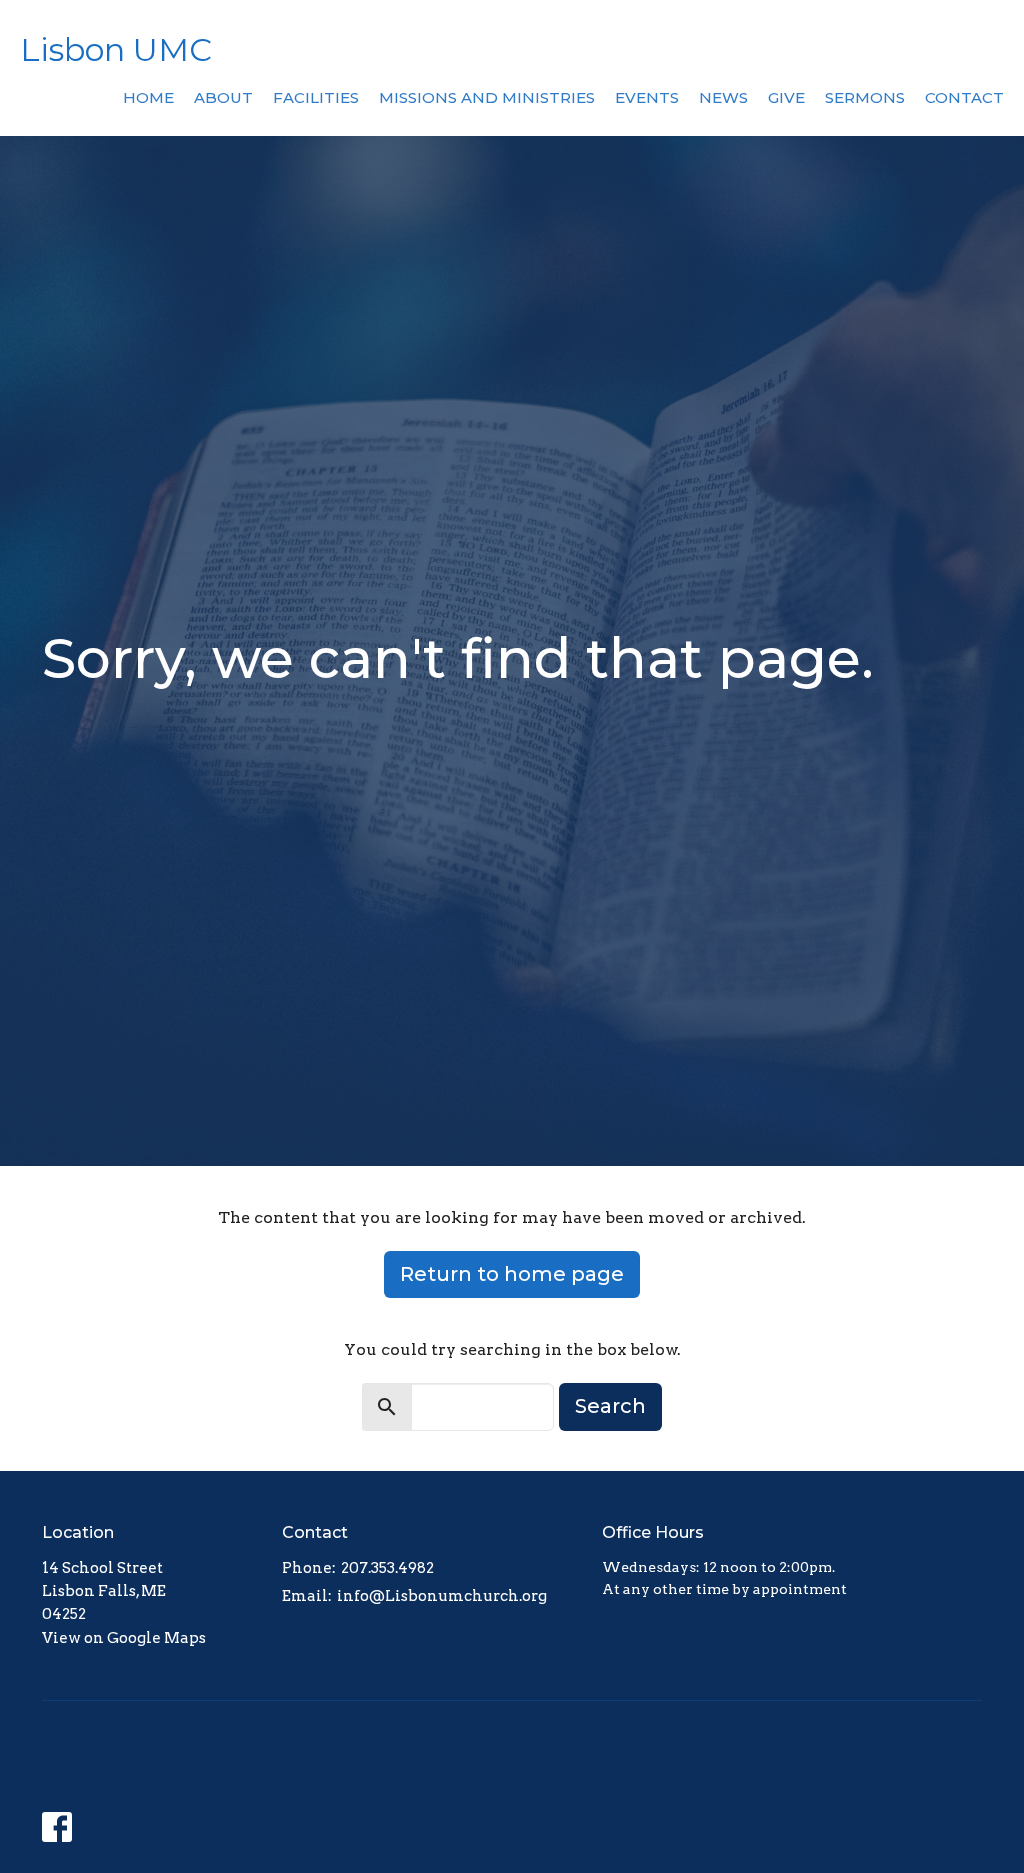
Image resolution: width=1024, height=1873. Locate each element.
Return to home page (512, 1274)
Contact (964, 97)
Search (610, 1406)
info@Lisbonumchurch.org (442, 1596)
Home (148, 97)
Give (786, 97)
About (223, 97)
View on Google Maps (124, 1638)
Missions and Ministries (487, 97)
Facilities (316, 97)
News (723, 97)
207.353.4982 (387, 1568)
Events (647, 97)
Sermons (865, 97)
